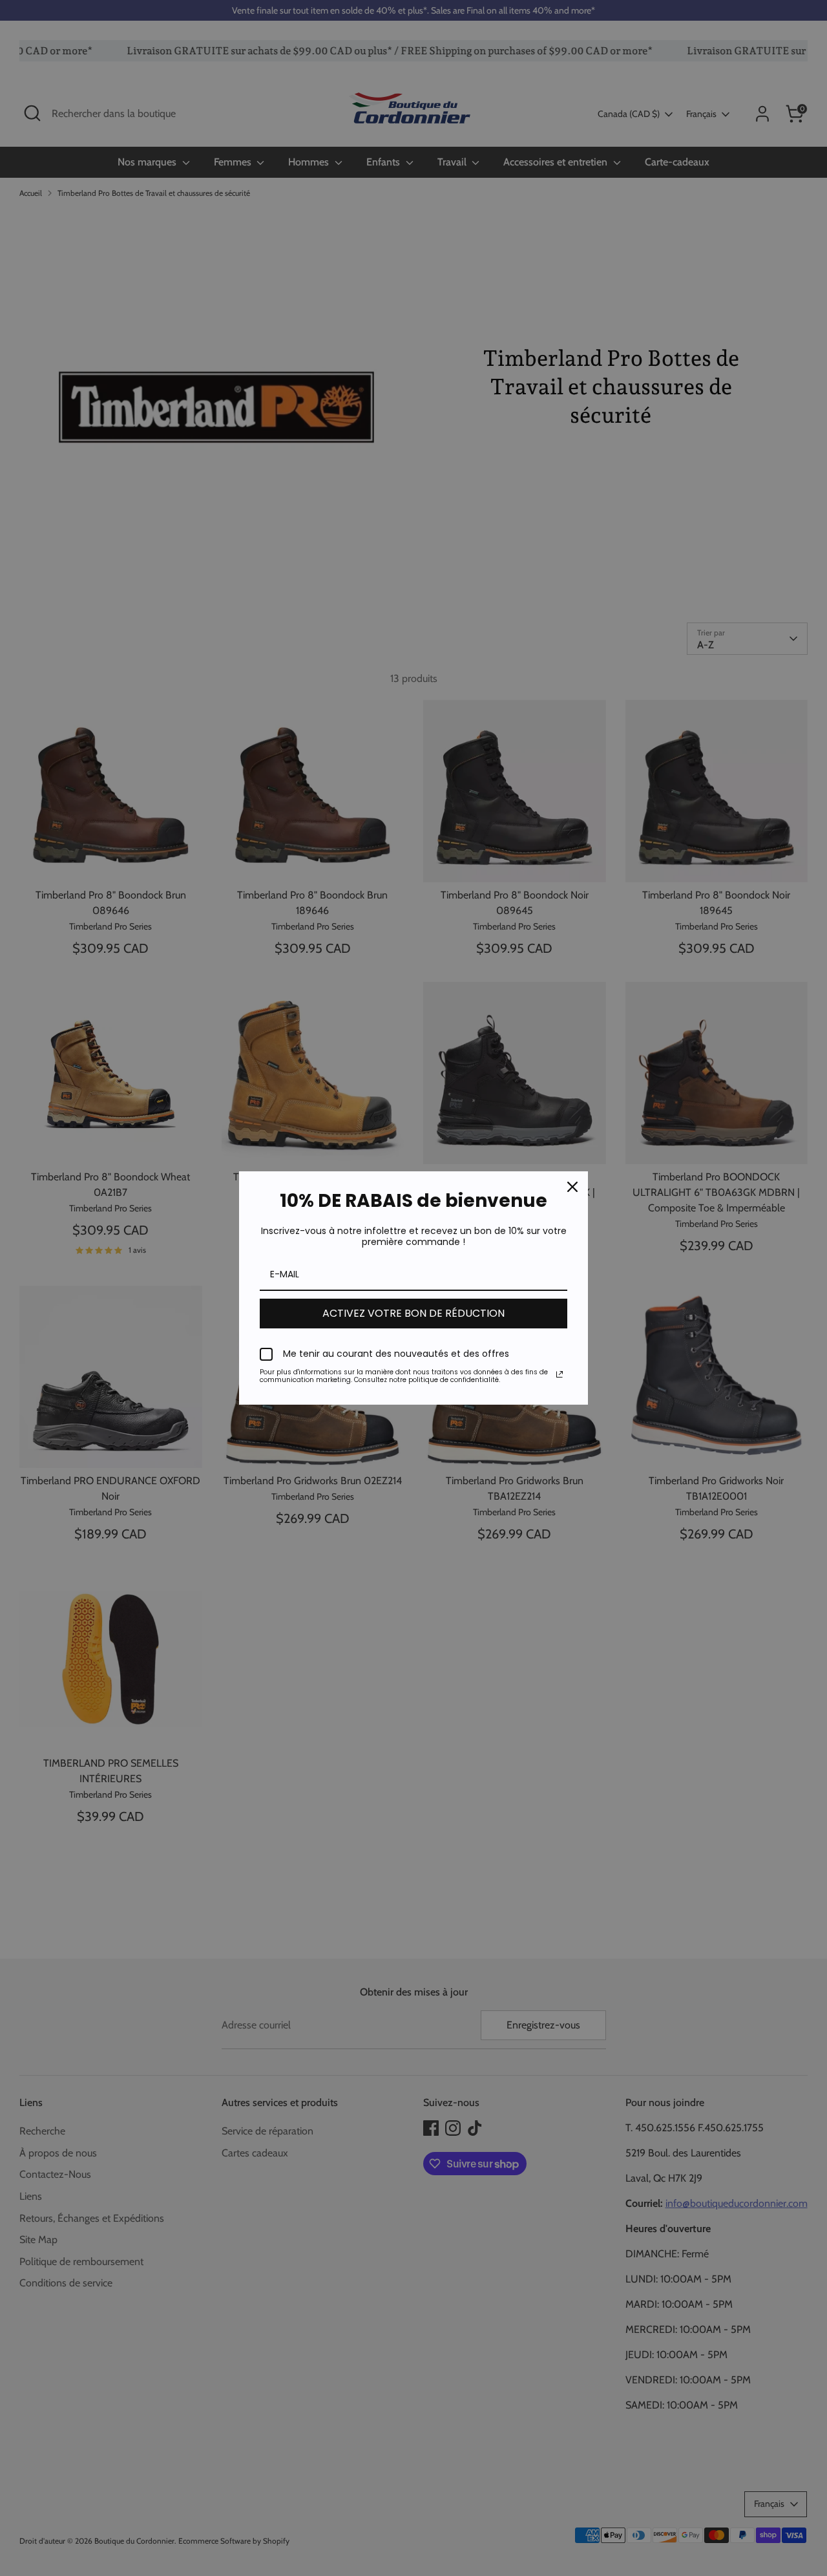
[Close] (572, 1187)
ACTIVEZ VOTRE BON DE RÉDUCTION (413, 1313)
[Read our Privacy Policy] (560, 1374)
